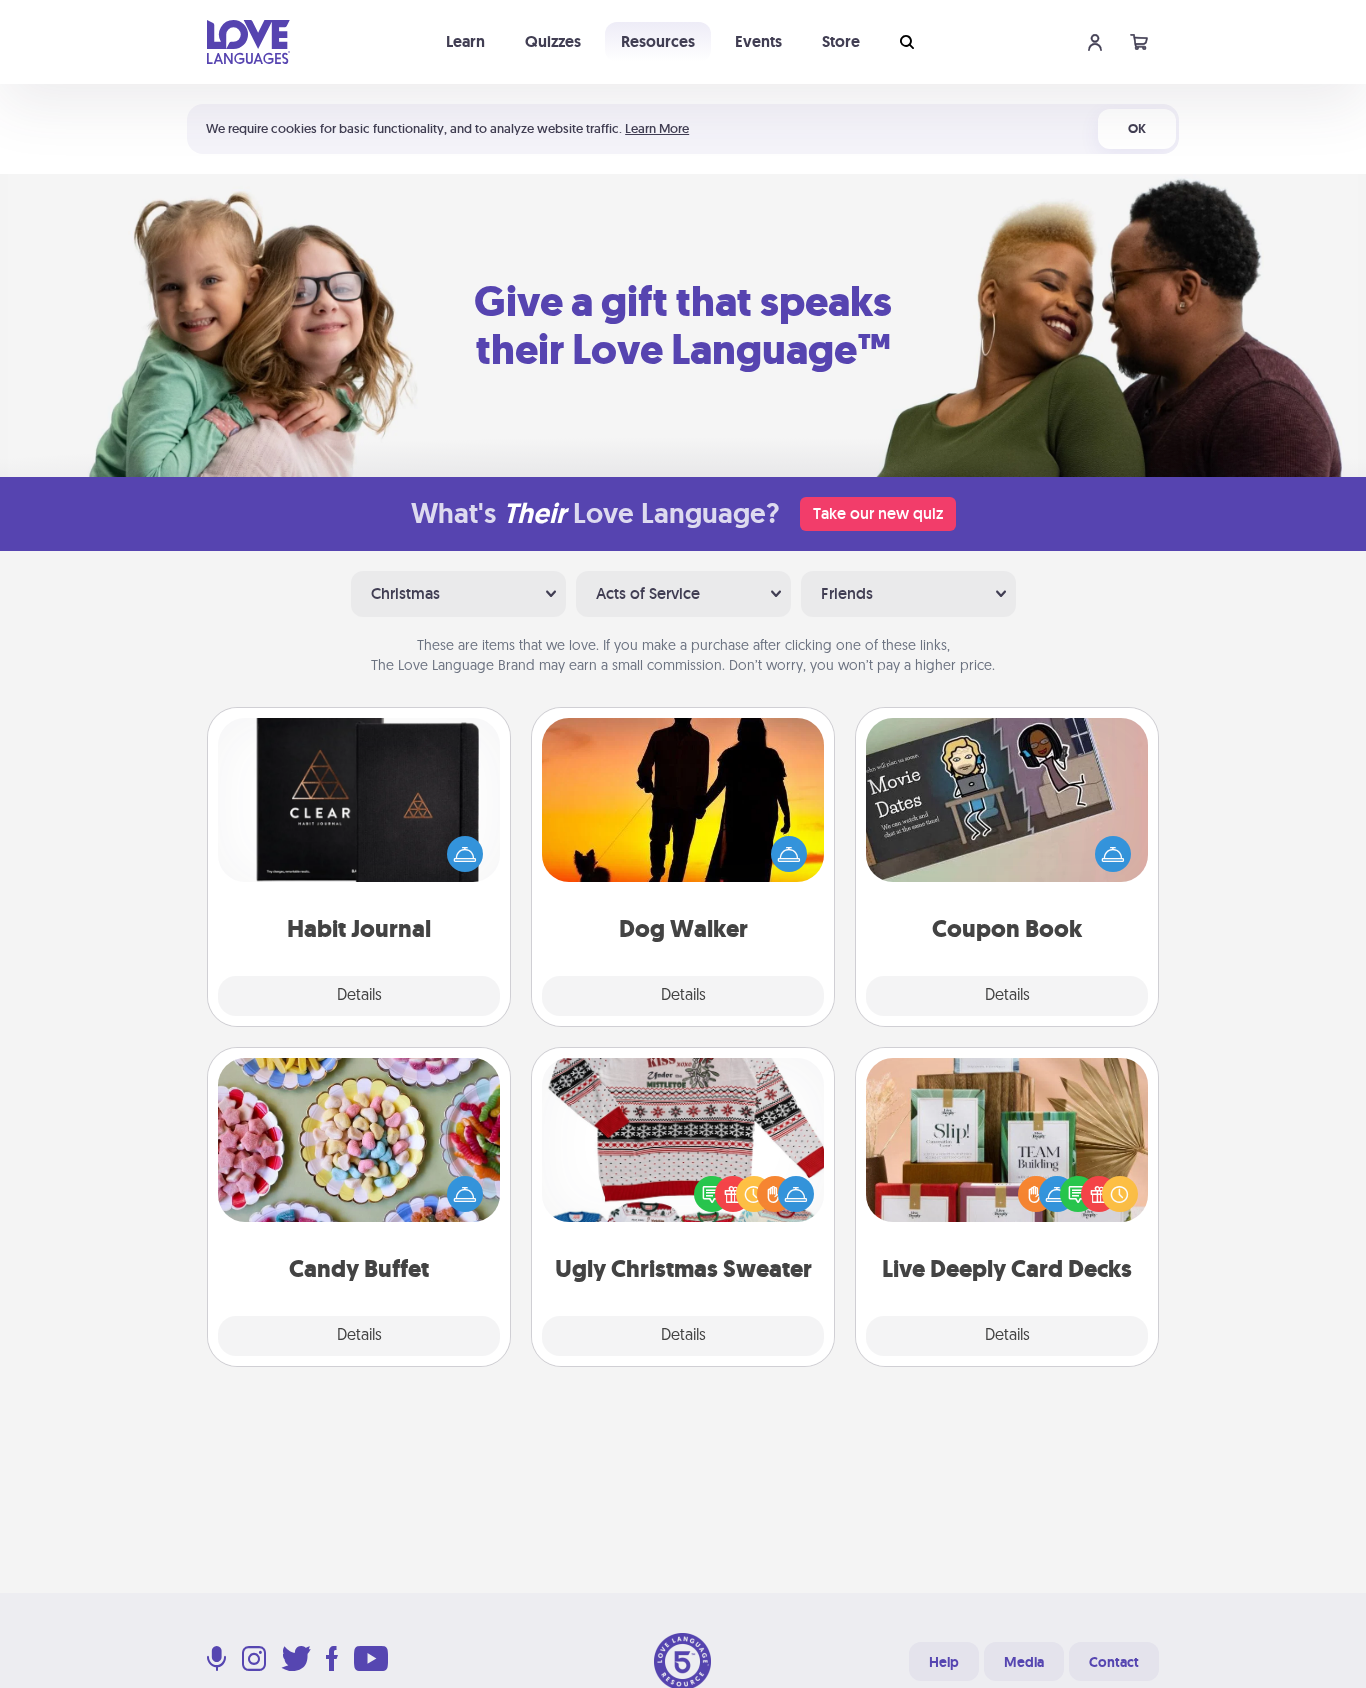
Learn (465, 41)
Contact (1114, 1662)
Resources (658, 41)
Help (944, 1662)
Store (841, 41)
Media (1024, 1662)
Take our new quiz (878, 513)
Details (359, 996)
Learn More (657, 128)
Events (758, 41)
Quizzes (553, 41)
